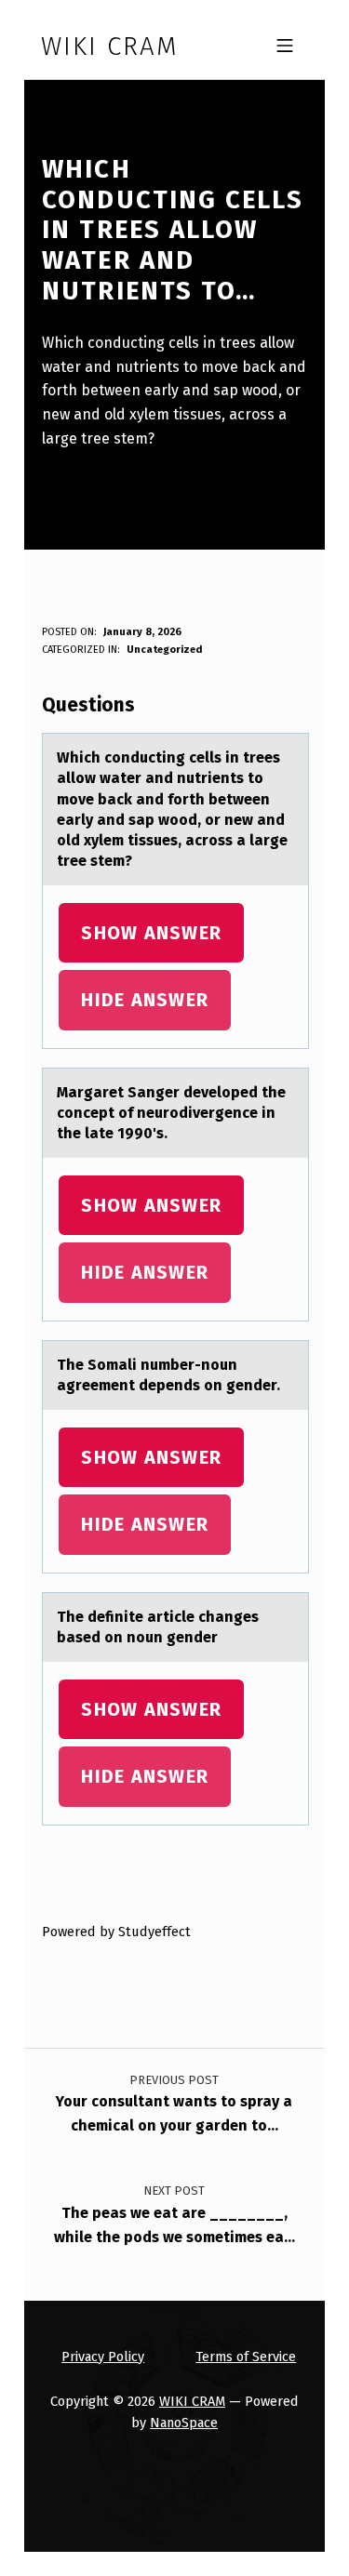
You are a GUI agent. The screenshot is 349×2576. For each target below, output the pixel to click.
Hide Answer (145, 1000)
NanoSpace (184, 2423)
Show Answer (151, 933)
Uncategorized (164, 650)
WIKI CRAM (192, 2401)
